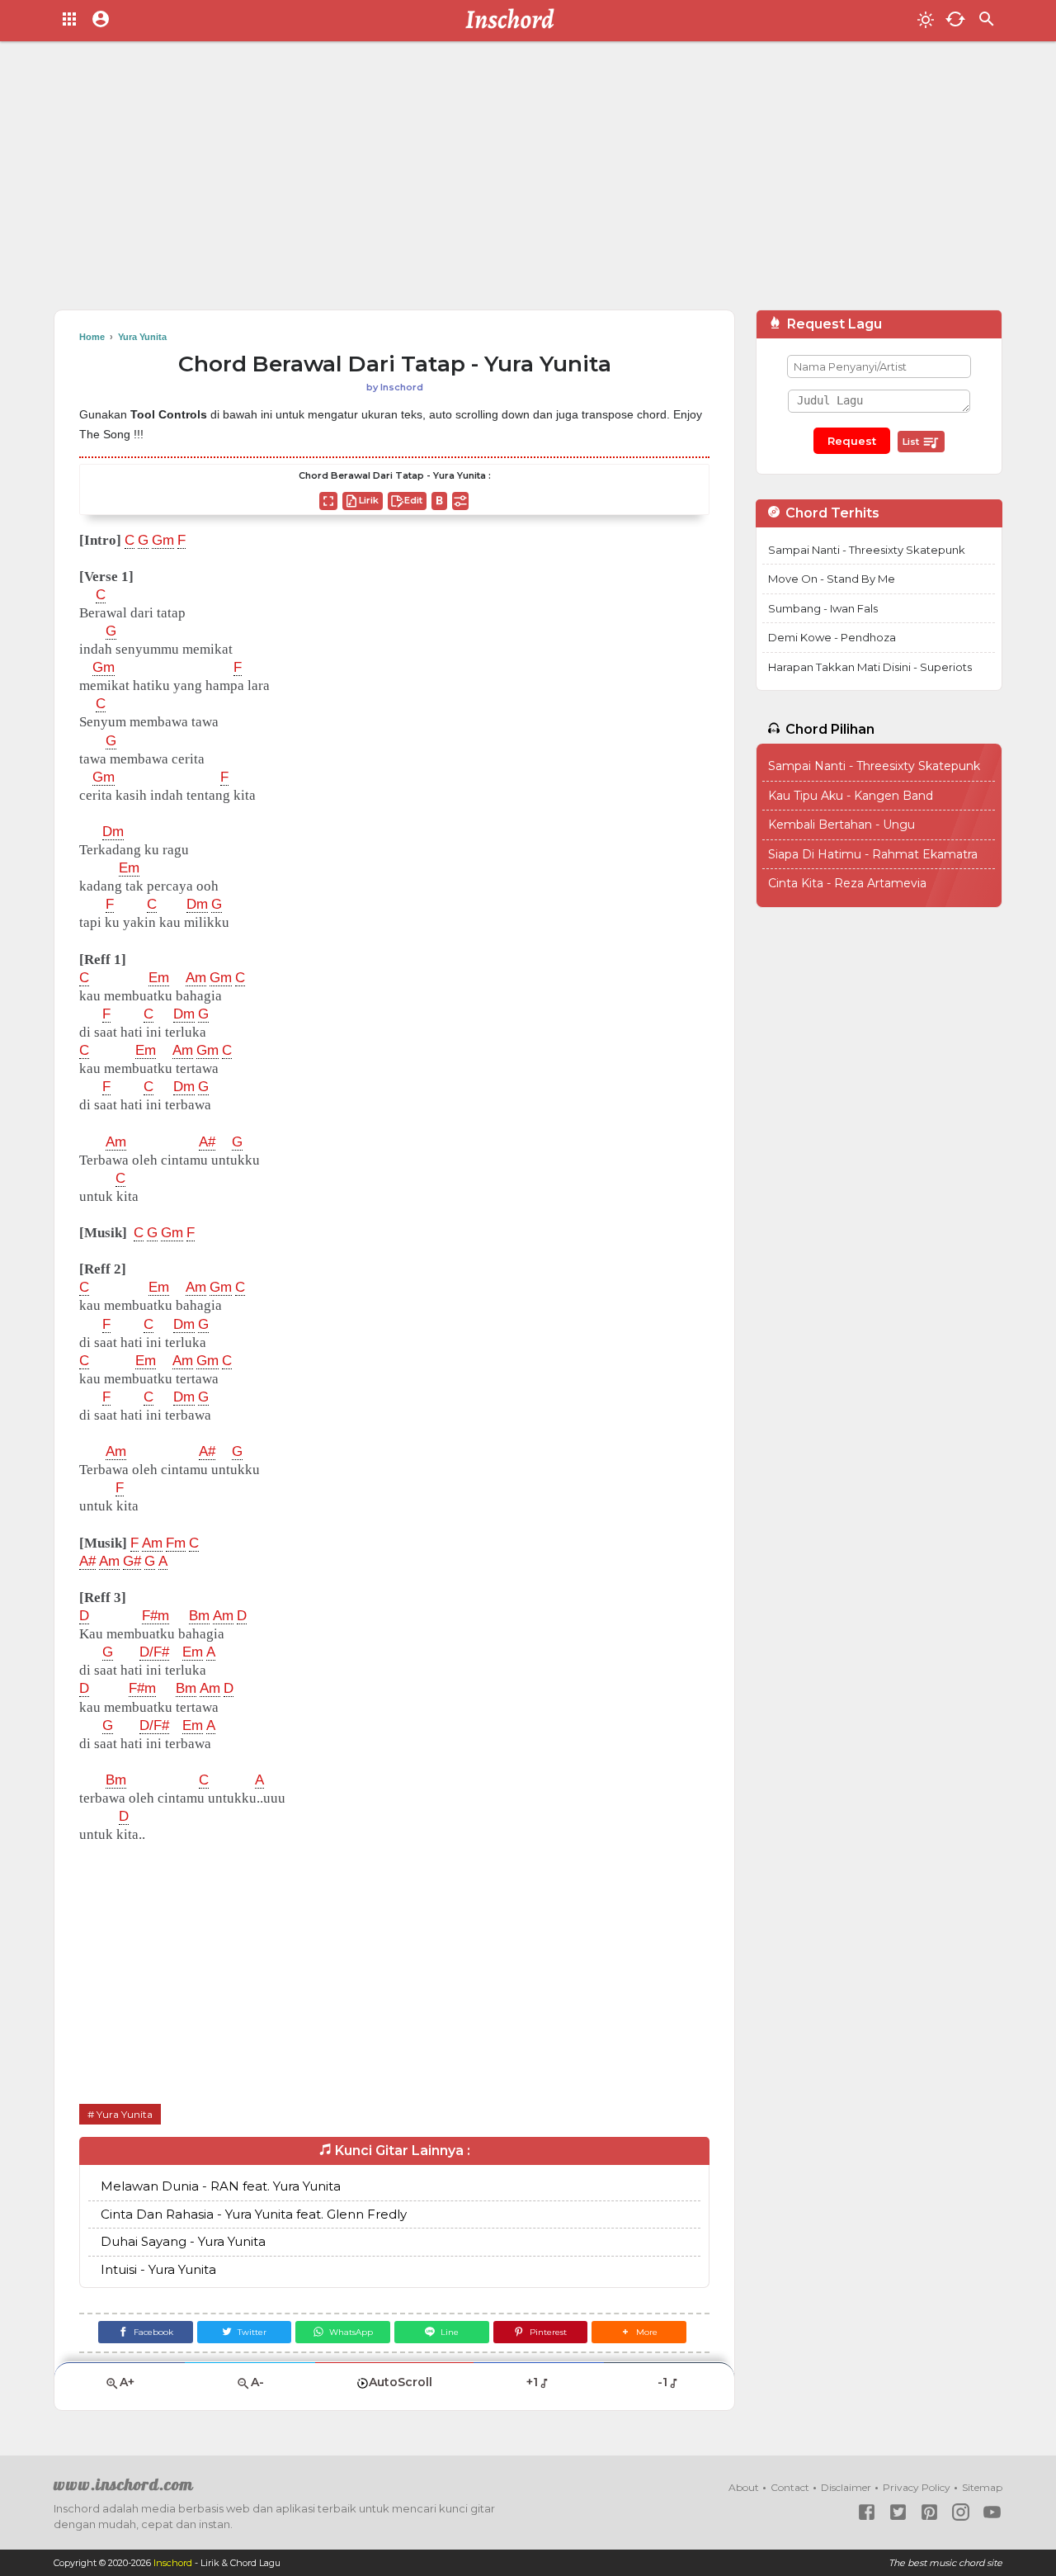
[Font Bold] (439, 501)
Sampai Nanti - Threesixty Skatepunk (867, 550)
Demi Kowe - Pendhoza (832, 637)
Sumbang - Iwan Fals (823, 608)
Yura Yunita (125, 2114)
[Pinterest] (929, 2512)
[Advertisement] (528, 182)
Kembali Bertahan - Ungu (841, 825)
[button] (639, 2332)
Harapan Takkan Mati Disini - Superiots (870, 667)
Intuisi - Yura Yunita (158, 2269)
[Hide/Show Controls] (460, 501)
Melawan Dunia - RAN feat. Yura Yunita (221, 2186)
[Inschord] (514, 21)
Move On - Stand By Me (832, 579)
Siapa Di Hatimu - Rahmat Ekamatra (873, 854)
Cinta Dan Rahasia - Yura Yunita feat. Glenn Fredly (254, 2214)
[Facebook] (867, 2512)
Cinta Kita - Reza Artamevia (847, 883)
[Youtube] (992, 2512)
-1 (662, 2382)
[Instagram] (961, 2512)
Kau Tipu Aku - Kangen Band (851, 796)
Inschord (173, 2563)
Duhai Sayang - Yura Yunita (183, 2241)
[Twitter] (898, 2512)
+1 (532, 2382)
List (912, 442)
